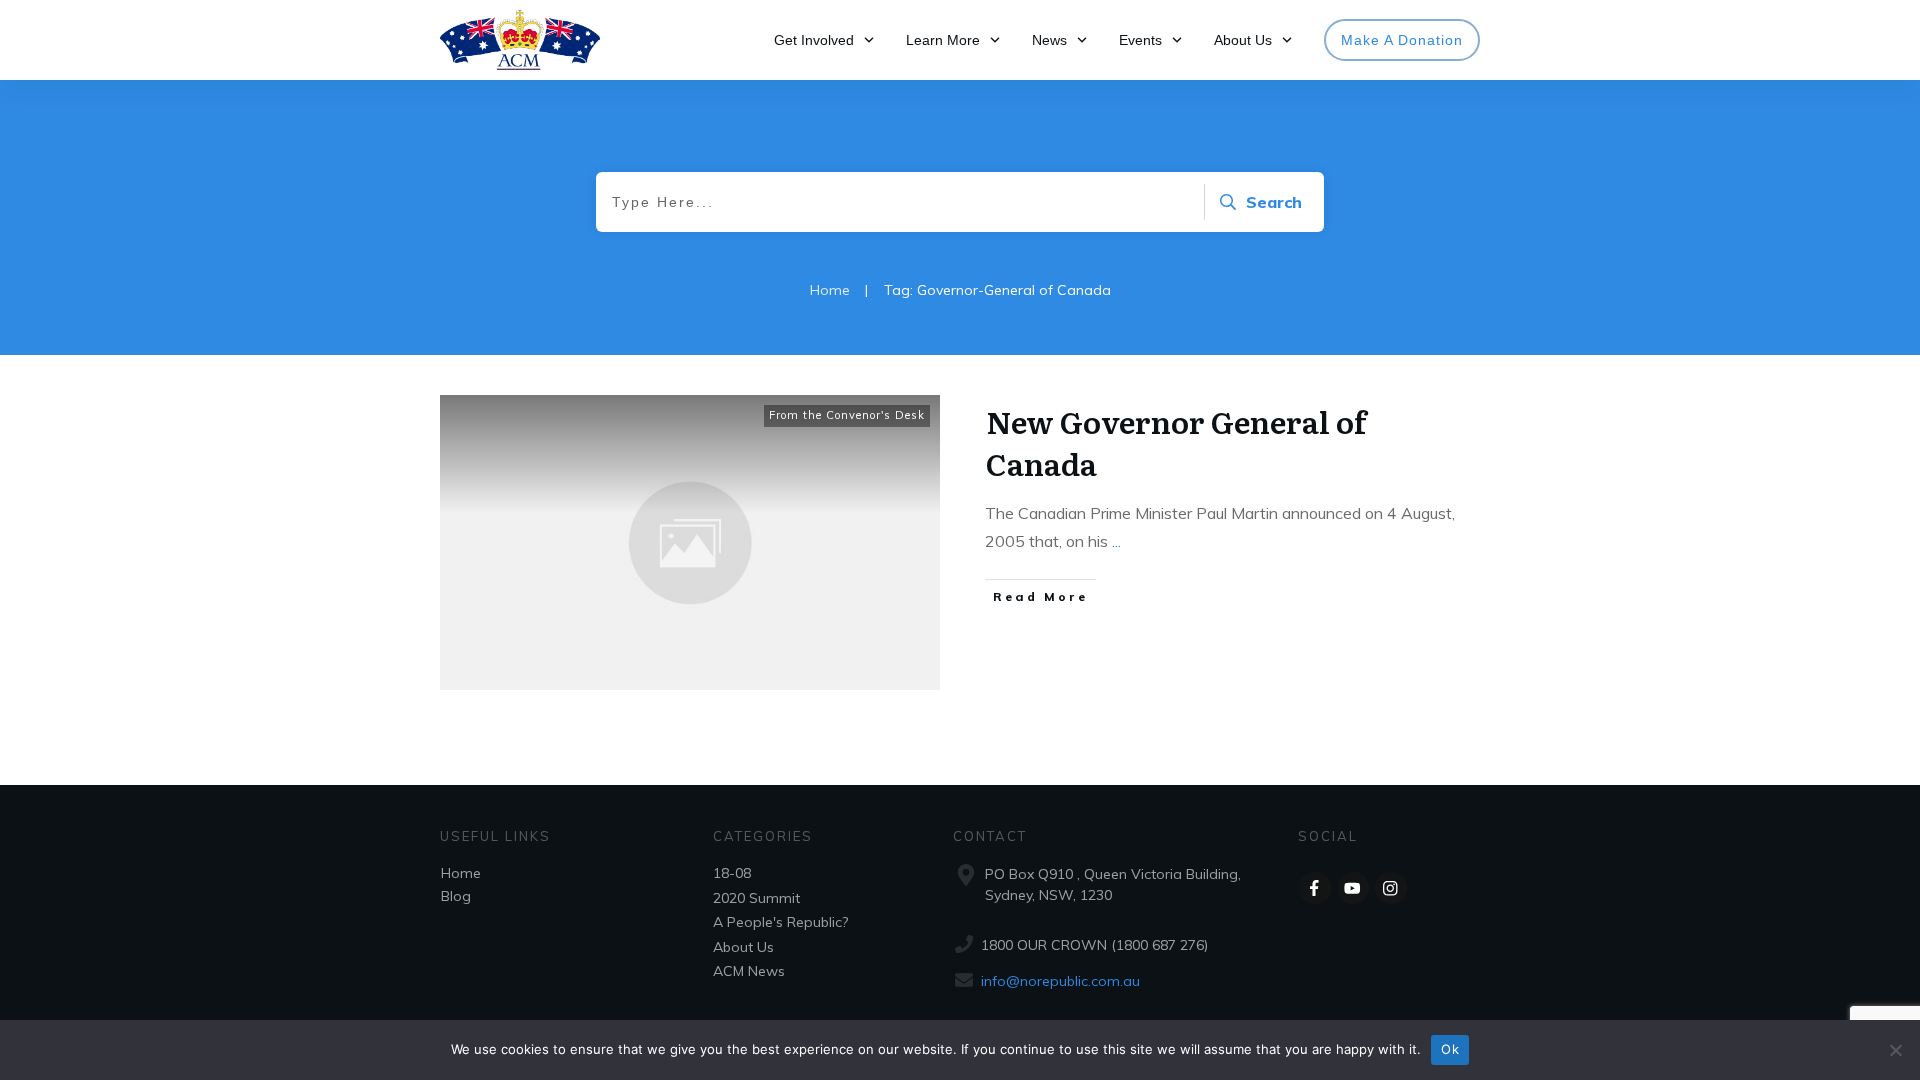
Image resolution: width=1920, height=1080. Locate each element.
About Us (743, 947)
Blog (456, 896)
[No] (1895, 1050)
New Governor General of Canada (1176, 442)
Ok (1450, 1049)
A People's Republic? (780, 922)
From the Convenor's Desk (847, 415)
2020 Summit (756, 898)
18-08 (732, 873)
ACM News (749, 971)
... (1116, 541)
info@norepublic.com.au (1060, 981)
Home (461, 873)
